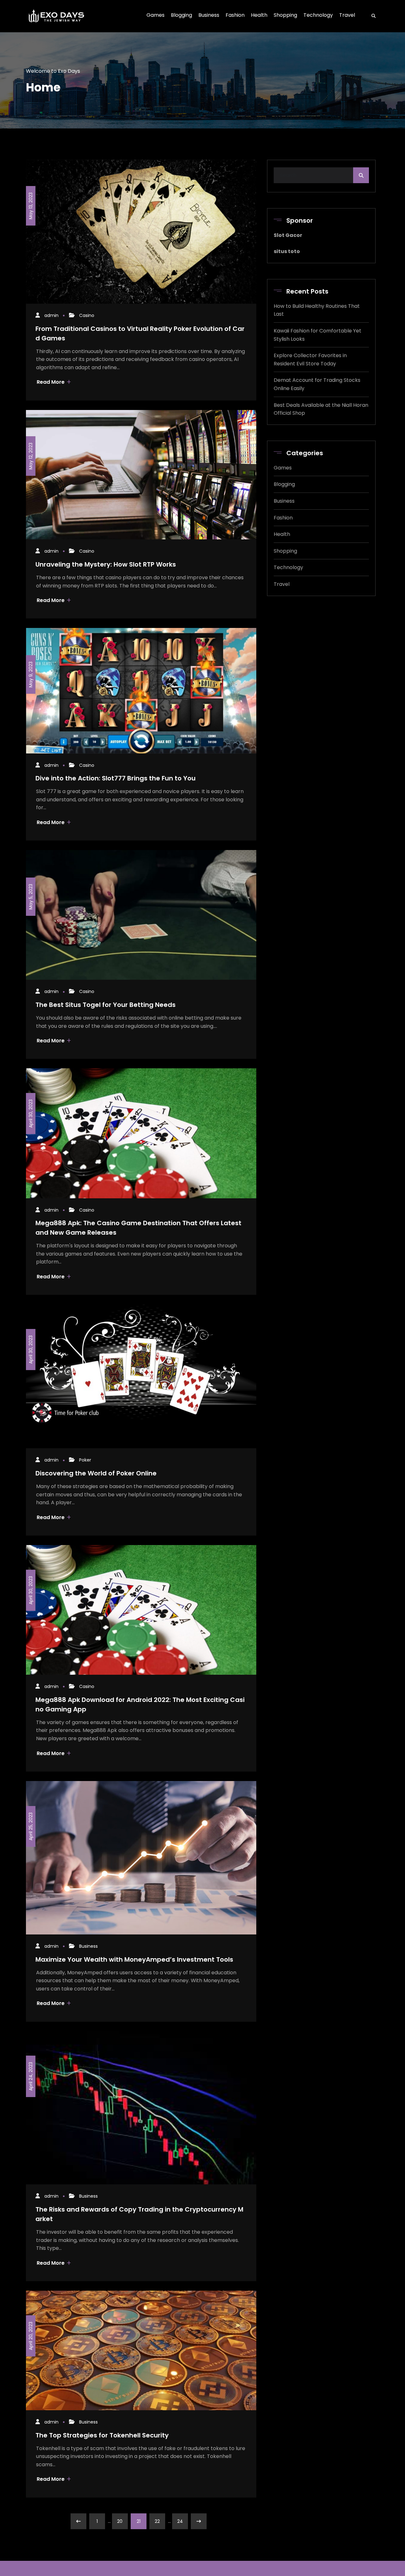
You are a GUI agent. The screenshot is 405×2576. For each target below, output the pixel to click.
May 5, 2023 (31, 897)
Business (88, 1946)
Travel (282, 584)
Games (283, 468)
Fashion (283, 518)
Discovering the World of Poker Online (96, 1473)
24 (180, 2521)
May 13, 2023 (31, 206)
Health (282, 534)
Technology (288, 567)
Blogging (284, 484)
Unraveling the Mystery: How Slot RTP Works (106, 564)
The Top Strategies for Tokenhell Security (102, 2435)
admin (51, 315)
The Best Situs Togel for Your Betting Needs (106, 1005)
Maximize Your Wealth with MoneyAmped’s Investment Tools (134, 1959)
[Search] (371, 16)
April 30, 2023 (31, 1114)
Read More (51, 382)
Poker (85, 1460)
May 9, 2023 (31, 674)
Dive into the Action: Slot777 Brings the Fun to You (115, 778)
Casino (87, 315)
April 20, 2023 (31, 2336)
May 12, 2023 (31, 456)
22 (157, 2521)
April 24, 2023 (31, 2076)
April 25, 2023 (31, 1826)
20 (120, 2521)
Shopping (285, 551)
